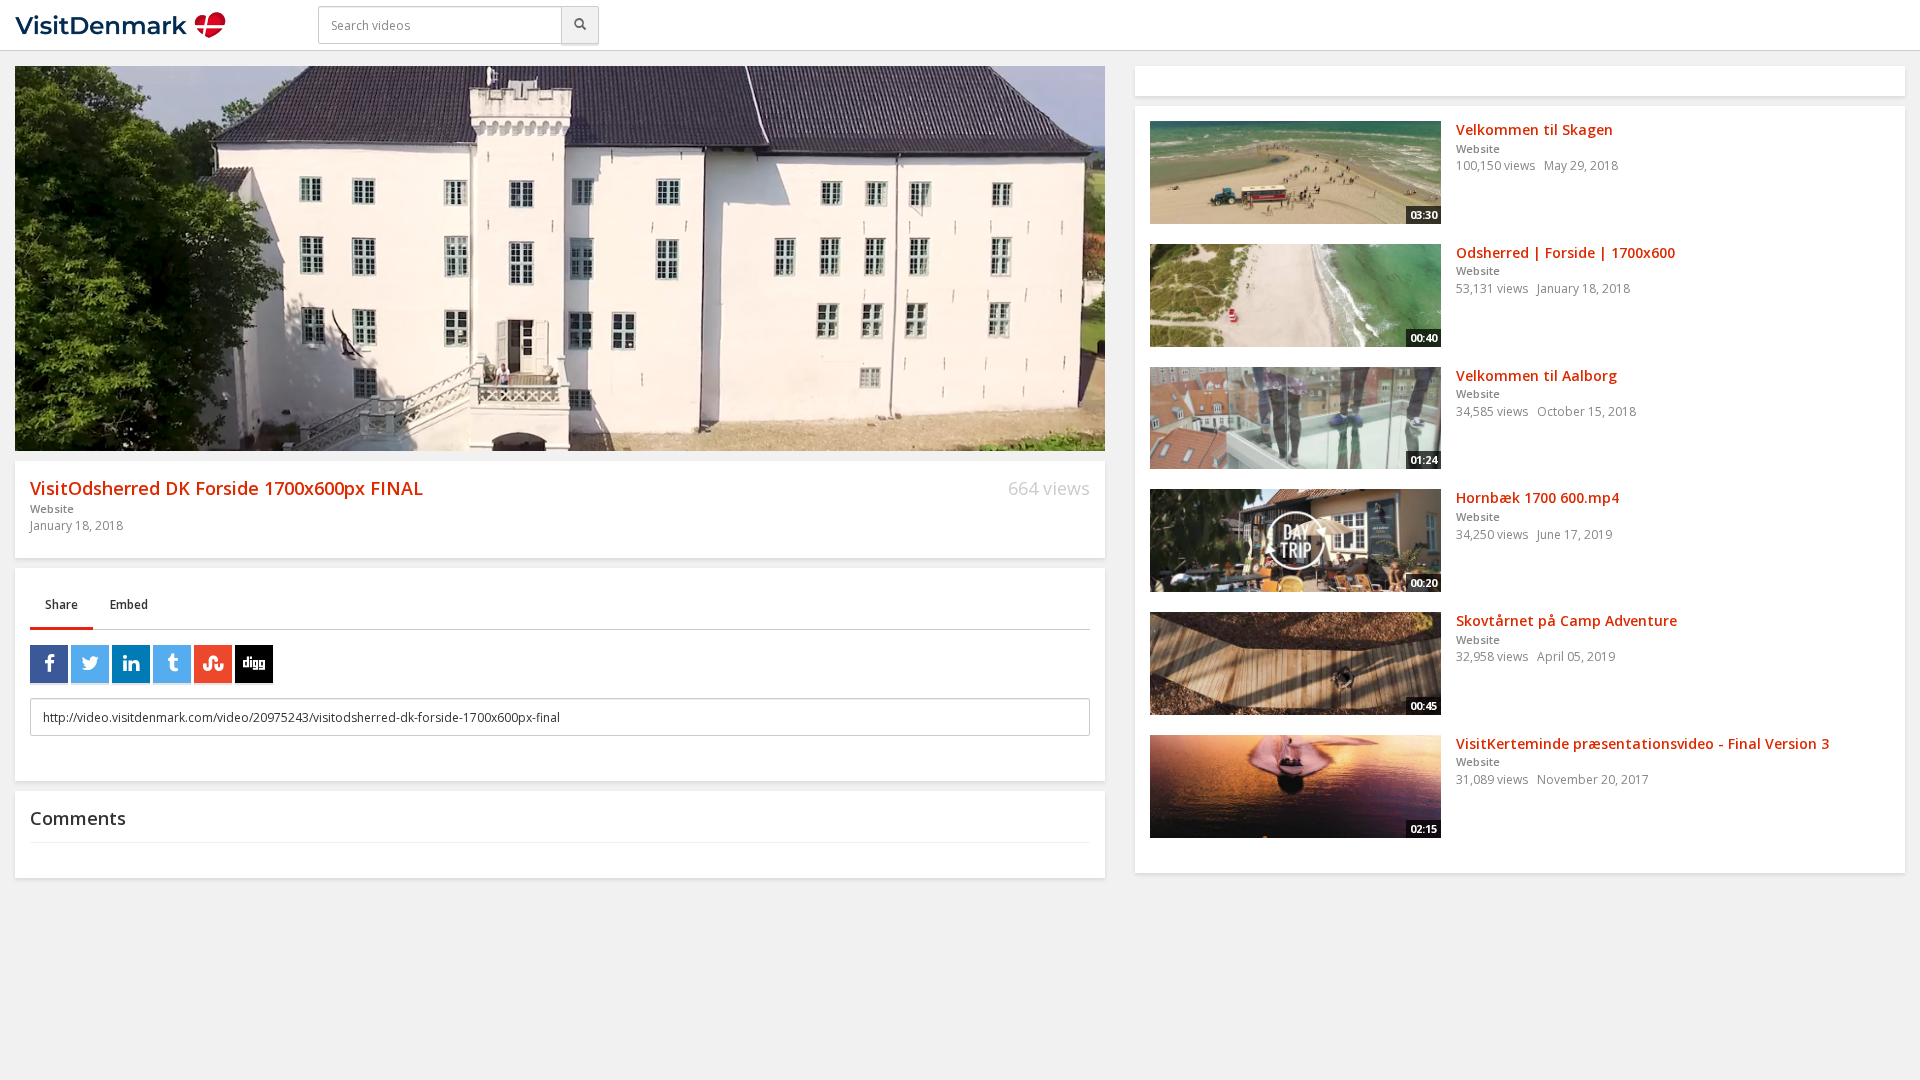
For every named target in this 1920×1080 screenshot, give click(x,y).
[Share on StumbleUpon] (213, 664)
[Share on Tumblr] (172, 664)
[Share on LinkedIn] (131, 664)
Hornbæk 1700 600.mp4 (1537, 497)
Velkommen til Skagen (1534, 129)
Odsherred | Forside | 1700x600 (1565, 252)
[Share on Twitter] (90, 664)
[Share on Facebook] (49, 664)
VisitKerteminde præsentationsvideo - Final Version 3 (1642, 743)
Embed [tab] (129, 604)
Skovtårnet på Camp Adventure (1566, 620)
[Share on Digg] (254, 664)
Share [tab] (61, 604)
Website (52, 508)
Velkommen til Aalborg (1536, 375)
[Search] (580, 25)
